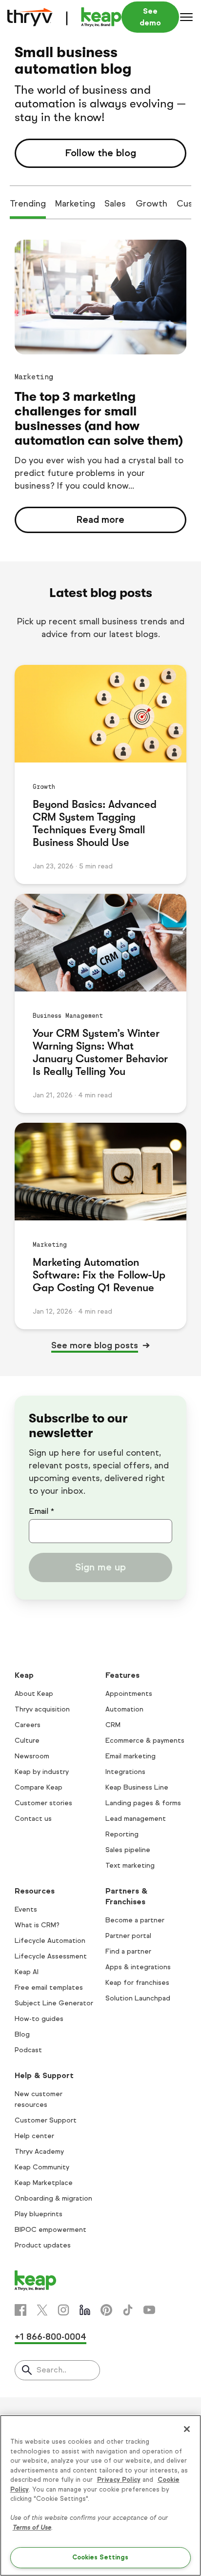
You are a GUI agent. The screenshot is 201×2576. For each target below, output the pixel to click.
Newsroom (32, 1756)
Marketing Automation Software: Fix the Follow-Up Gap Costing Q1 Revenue (99, 1275)
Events (26, 1909)
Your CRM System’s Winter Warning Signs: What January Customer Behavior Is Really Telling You (100, 1052)
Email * (41, 1511)
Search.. (51, 2370)
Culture (27, 1741)
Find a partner (128, 1951)
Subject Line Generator (54, 2003)
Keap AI (27, 1972)
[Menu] (186, 17)
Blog (22, 2034)
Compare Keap (39, 1787)
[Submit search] (27, 2371)
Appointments (129, 1694)
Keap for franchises (137, 1983)
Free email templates (49, 1988)
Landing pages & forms (143, 1803)
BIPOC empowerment (50, 2230)
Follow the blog (100, 153)
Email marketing (131, 1756)
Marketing (75, 204)
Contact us (33, 1819)
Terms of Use (32, 2528)
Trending (28, 204)
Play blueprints (39, 2214)
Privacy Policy (119, 2480)
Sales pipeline (128, 1850)
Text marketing (130, 1865)
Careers (28, 1725)
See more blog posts (95, 1345)
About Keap (34, 1694)
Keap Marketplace (44, 2183)
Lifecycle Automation (50, 1941)
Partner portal (128, 1936)
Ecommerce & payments (145, 1741)
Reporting (122, 1834)
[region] (100, 2495)
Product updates (43, 2245)
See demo (150, 17)
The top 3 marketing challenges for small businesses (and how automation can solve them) (99, 419)
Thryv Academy (39, 2152)
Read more (100, 520)
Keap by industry (42, 1772)
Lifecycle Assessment (51, 1956)
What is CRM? (37, 1925)
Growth (151, 204)
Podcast (28, 2050)
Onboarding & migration (53, 2198)
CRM (113, 1725)
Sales (115, 204)
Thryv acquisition (42, 1709)
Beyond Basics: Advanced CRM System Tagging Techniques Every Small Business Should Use (95, 823)
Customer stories (43, 1803)
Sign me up (100, 1567)
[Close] (187, 2429)
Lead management (136, 1819)
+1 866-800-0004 (50, 2337)
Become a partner (135, 1920)
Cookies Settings (100, 2557)
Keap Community (42, 2167)
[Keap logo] (64, 17)
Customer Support (46, 2120)
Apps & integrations (138, 1967)
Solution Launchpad (138, 1998)
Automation (124, 1709)
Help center (34, 2136)
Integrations (125, 1772)
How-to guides (39, 2019)
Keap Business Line (137, 1787)
